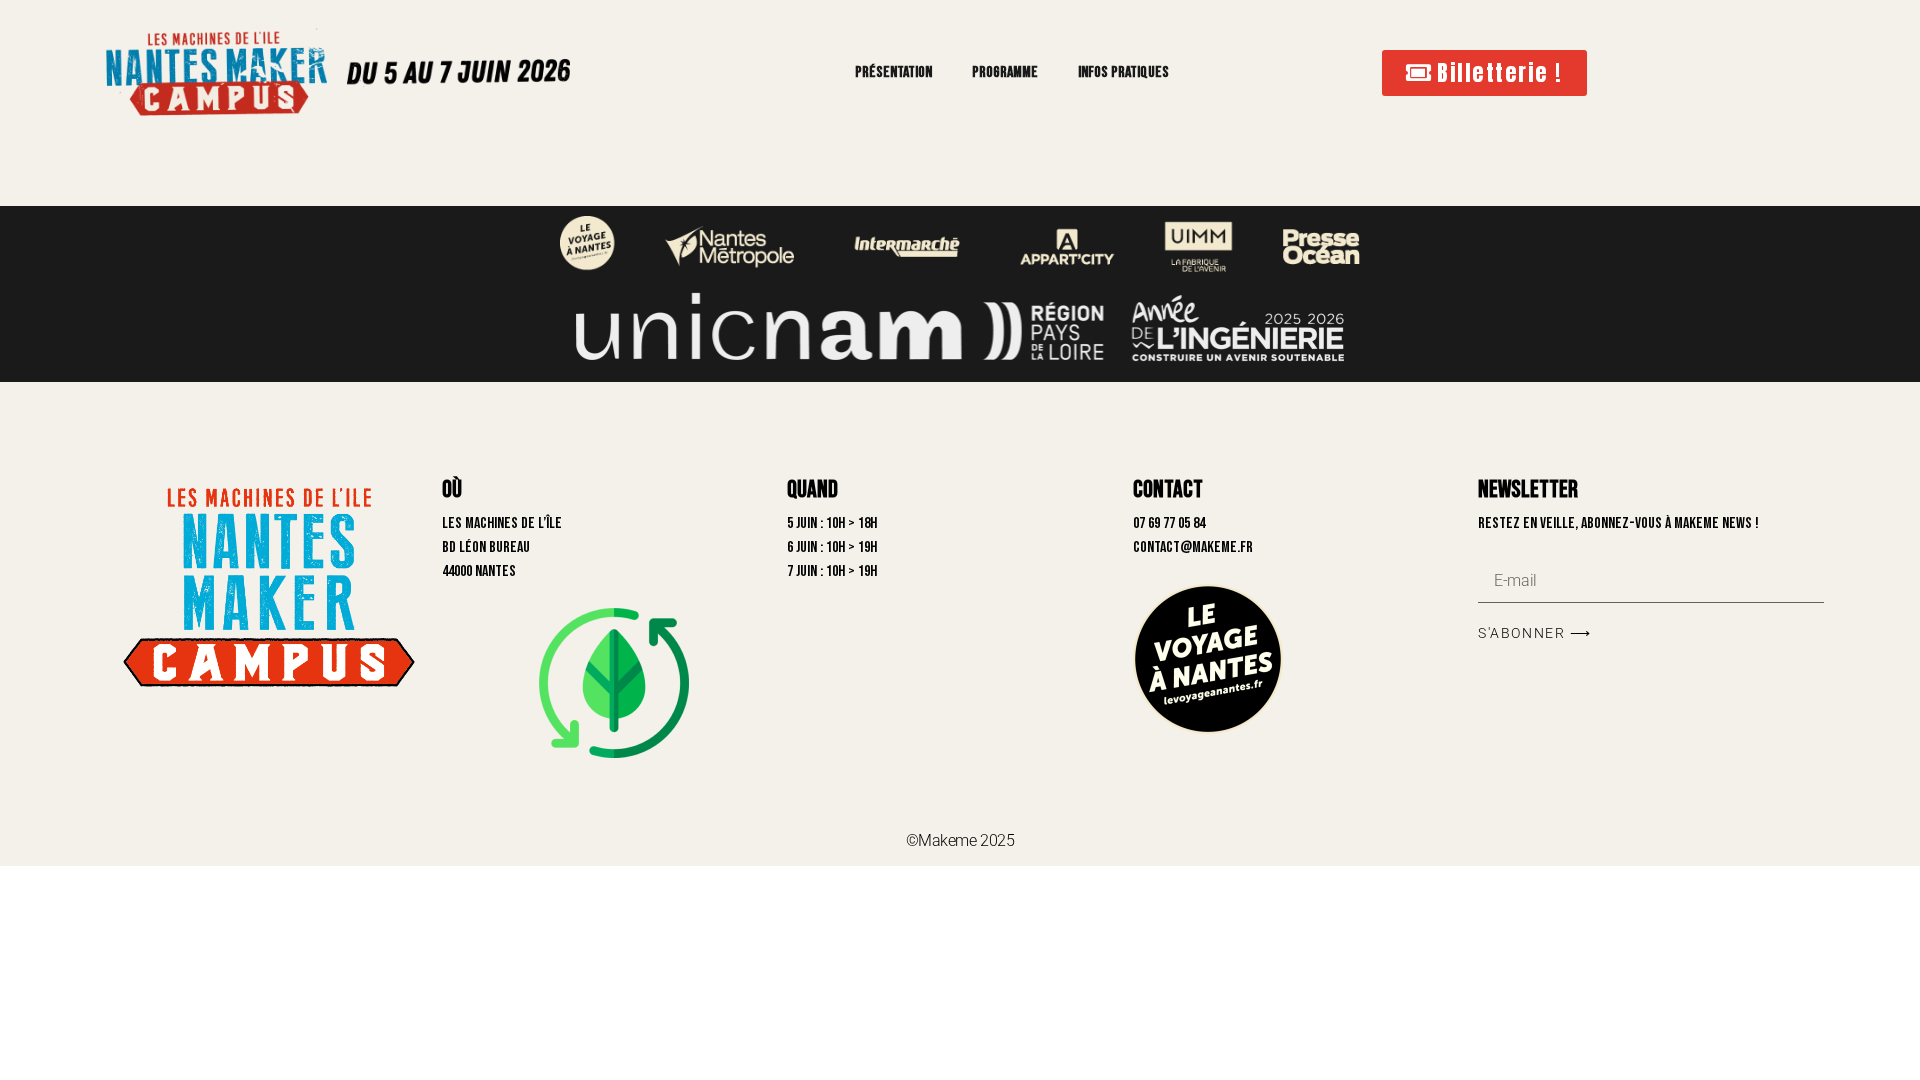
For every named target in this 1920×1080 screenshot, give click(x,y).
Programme (1005, 72)
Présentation (893, 72)
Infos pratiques (1123, 72)
